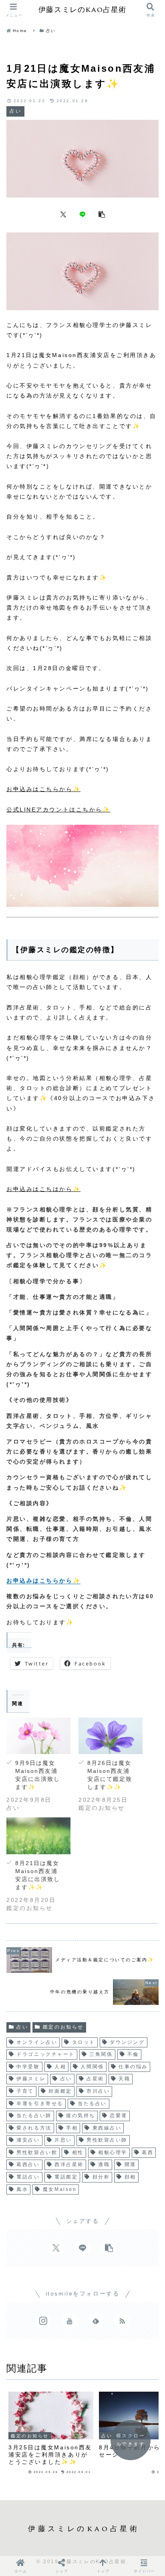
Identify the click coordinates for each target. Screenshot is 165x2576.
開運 (130, 2164)
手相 (72, 2128)
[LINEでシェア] (82, 214)
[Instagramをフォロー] (43, 2321)
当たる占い (92, 2104)
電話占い (28, 2177)
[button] (102, 214)
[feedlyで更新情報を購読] (96, 2321)
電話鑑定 (66, 2177)
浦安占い (28, 2140)
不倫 (133, 2054)
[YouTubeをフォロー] (69, 2321)
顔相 (130, 2177)
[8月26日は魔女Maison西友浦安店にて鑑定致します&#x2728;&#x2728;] (111, 1736)
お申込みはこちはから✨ (43, 1189)
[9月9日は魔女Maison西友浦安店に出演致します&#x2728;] (38, 1736)
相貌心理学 (113, 2152)
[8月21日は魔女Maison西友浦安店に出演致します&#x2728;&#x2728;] (38, 1836)
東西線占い (107, 2128)
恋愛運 (119, 2116)
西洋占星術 (69, 2164)
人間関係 (92, 2067)
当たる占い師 (34, 2116)
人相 (60, 2067)
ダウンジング (127, 2042)
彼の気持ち (81, 2116)
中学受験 (28, 2067)
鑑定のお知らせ (63, 2027)
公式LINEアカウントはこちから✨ (58, 810)
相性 (78, 2152)
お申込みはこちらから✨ (43, 789)
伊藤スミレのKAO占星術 (82, 10)
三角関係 (101, 2054)
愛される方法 (34, 2128)
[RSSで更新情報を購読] (122, 2321)
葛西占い (28, 2164)
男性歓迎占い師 (107, 2140)
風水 (22, 2189)
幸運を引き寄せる (40, 2104)
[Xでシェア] (63, 214)
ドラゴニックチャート (46, 2054)
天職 (124, 2079)
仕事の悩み (133, 2067)
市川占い (98, 2091)
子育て (25, 2091)
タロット (84, 2042)
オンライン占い (37, 2042)
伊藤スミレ (31, 2079)
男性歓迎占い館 (37, 2152)
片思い (63, 2140)
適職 (104, 2164)
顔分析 (101, 2177)
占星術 (95, 2079)
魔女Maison (60, 2189)
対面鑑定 (60, 2091)
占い (22, 2027)
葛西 (148, 2152)
